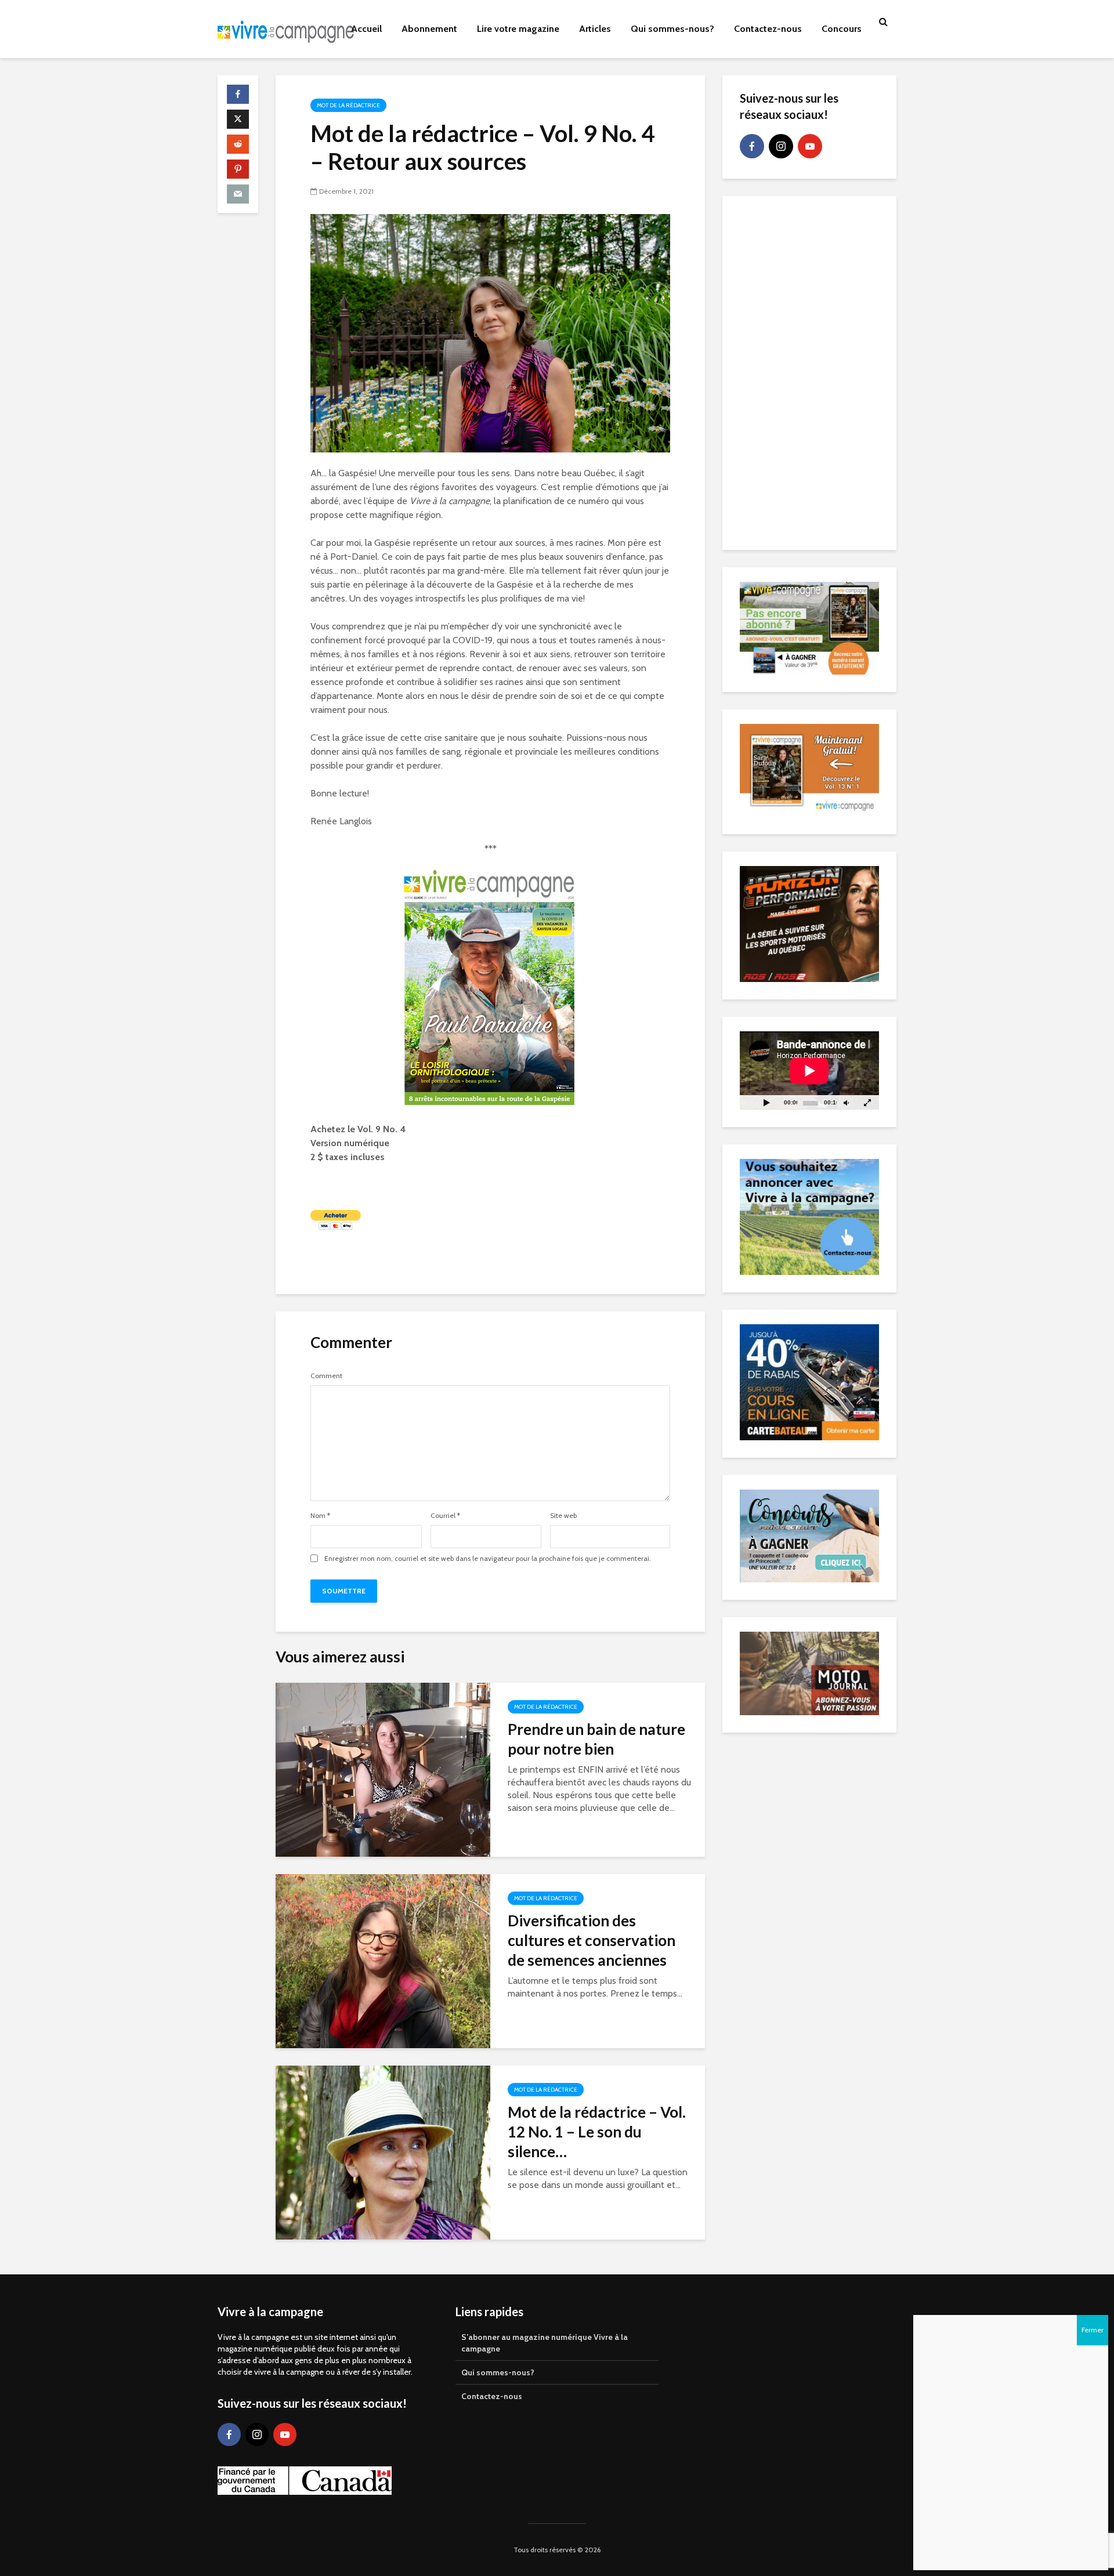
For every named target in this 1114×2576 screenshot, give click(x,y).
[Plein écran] (867, 1102)
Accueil (366, 29)
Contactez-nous (768, 29)
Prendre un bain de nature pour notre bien (596, 1739)
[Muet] (846, 1102)
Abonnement (429, 29)
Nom (320, 1516)
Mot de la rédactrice (348, 105)
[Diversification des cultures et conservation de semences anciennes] (383, 1960)
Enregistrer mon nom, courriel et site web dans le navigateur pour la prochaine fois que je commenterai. (488, 1559)
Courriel (445, 1516)
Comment (326, 1376)
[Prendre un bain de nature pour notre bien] (383, 1769)
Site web (563, 1516)
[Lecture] (766, 1102)
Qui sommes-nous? (672, 29)
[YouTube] (810, 146)
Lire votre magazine (518, 29)
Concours (842, 29)
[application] (809, 1070)
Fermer (1093, 2330)
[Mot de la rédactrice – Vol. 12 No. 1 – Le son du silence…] (383, 2152)
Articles (595, 29)
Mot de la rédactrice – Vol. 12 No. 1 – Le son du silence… (597, 2132)
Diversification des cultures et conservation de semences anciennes (592, 1940)
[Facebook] (752, 146)
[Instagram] (781, 146)
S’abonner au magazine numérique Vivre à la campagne (545, 2343)
